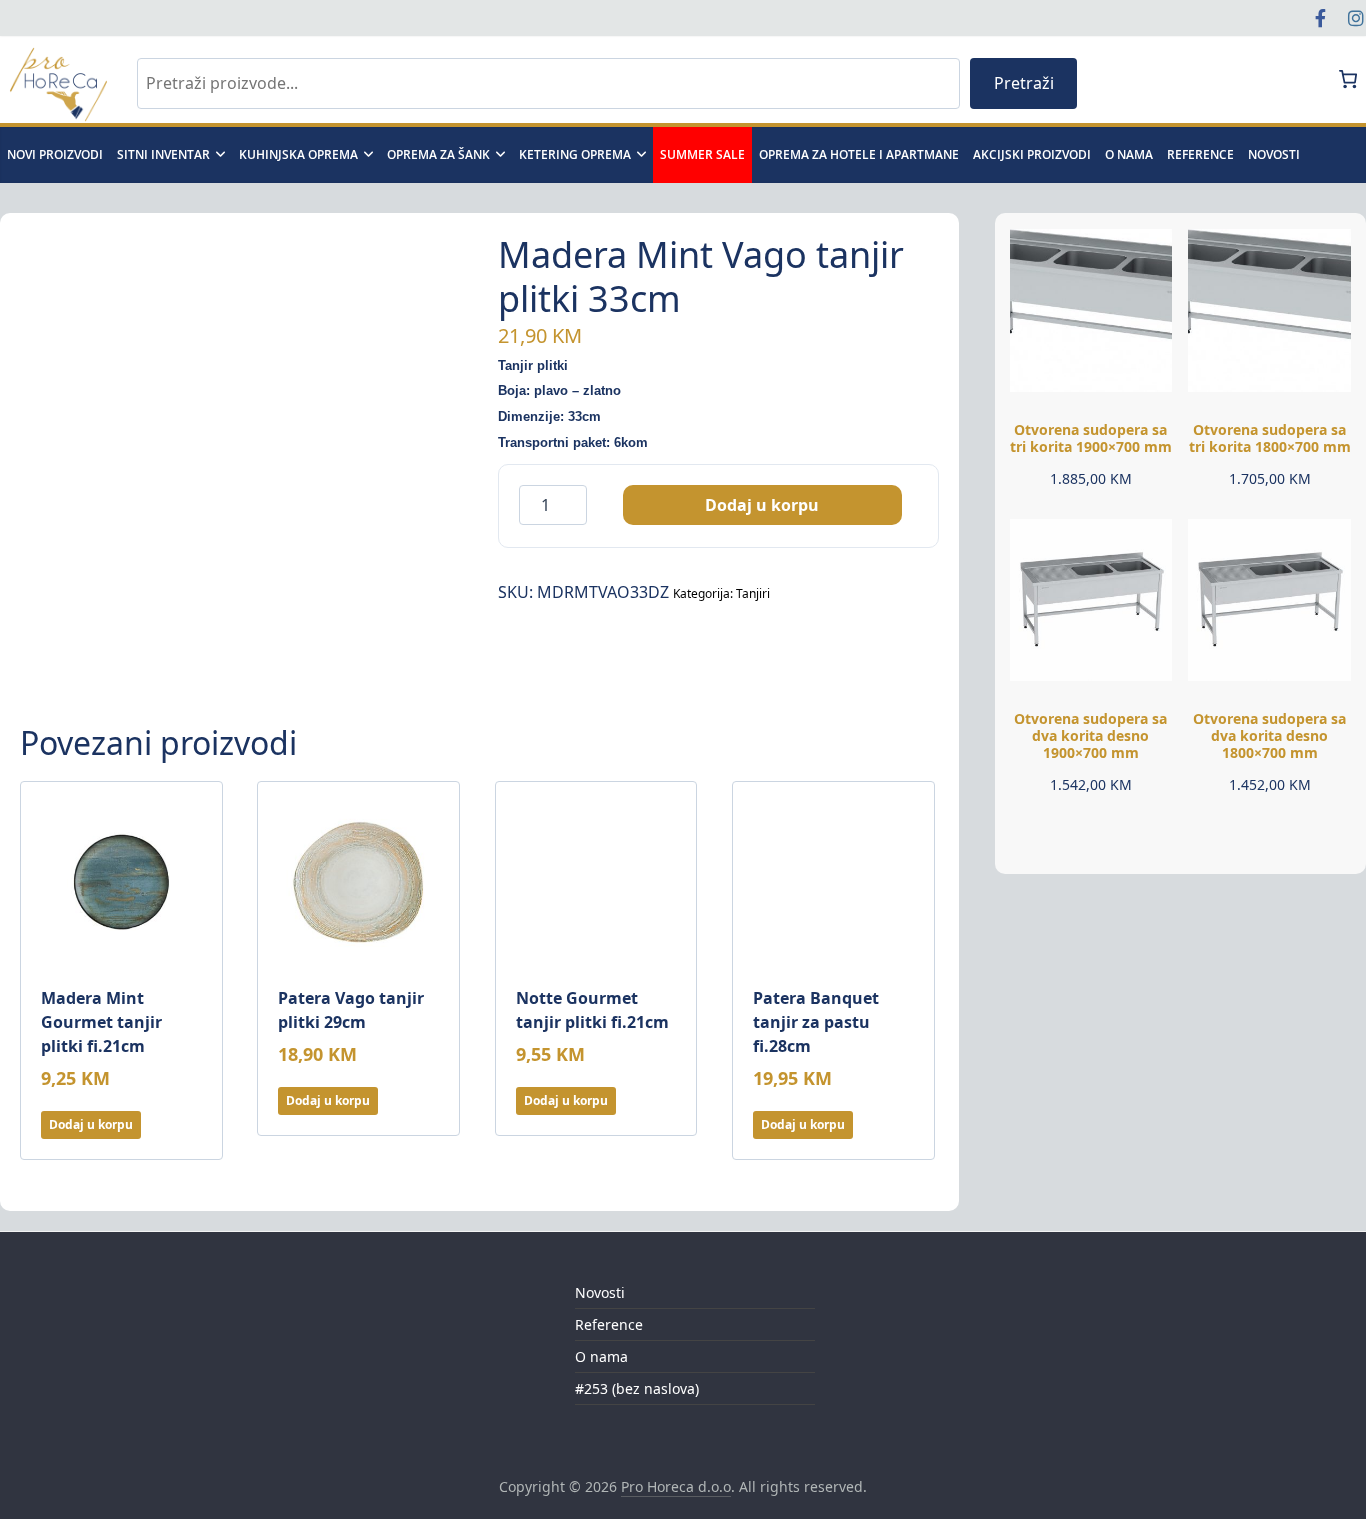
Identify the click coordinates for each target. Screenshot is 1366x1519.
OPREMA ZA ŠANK (438, 154)
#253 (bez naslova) (637, 1388)
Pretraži (1024, 83)
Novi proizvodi (55, 154)
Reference (1200, 154)
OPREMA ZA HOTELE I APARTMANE (859, 154)
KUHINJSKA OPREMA (298, 154)
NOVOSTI (1274, 154)
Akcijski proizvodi (1032, 154)
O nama (1129, 154)
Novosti (600, 1292)
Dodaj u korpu (762, 505)
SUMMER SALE (702, 154)
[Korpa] (1348, 79)
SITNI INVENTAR (163, 154)
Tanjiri (753, 593)
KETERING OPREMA (575, 154)
